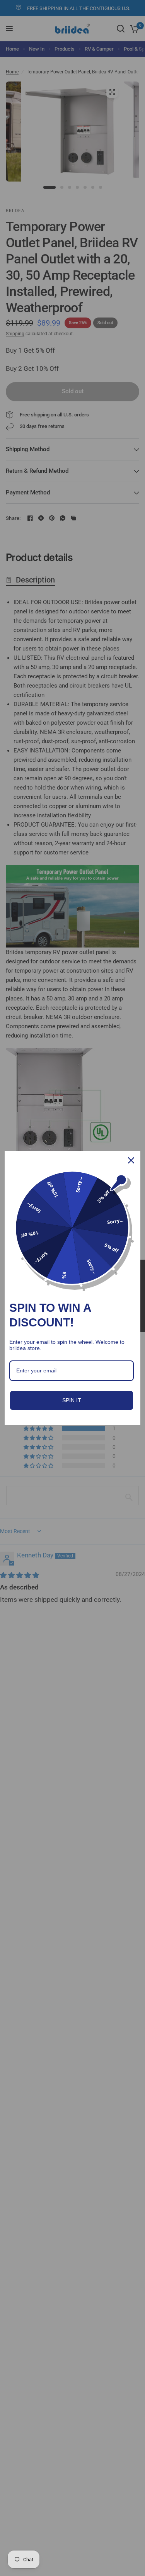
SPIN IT (72, 1400)
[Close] (131, 1160)
